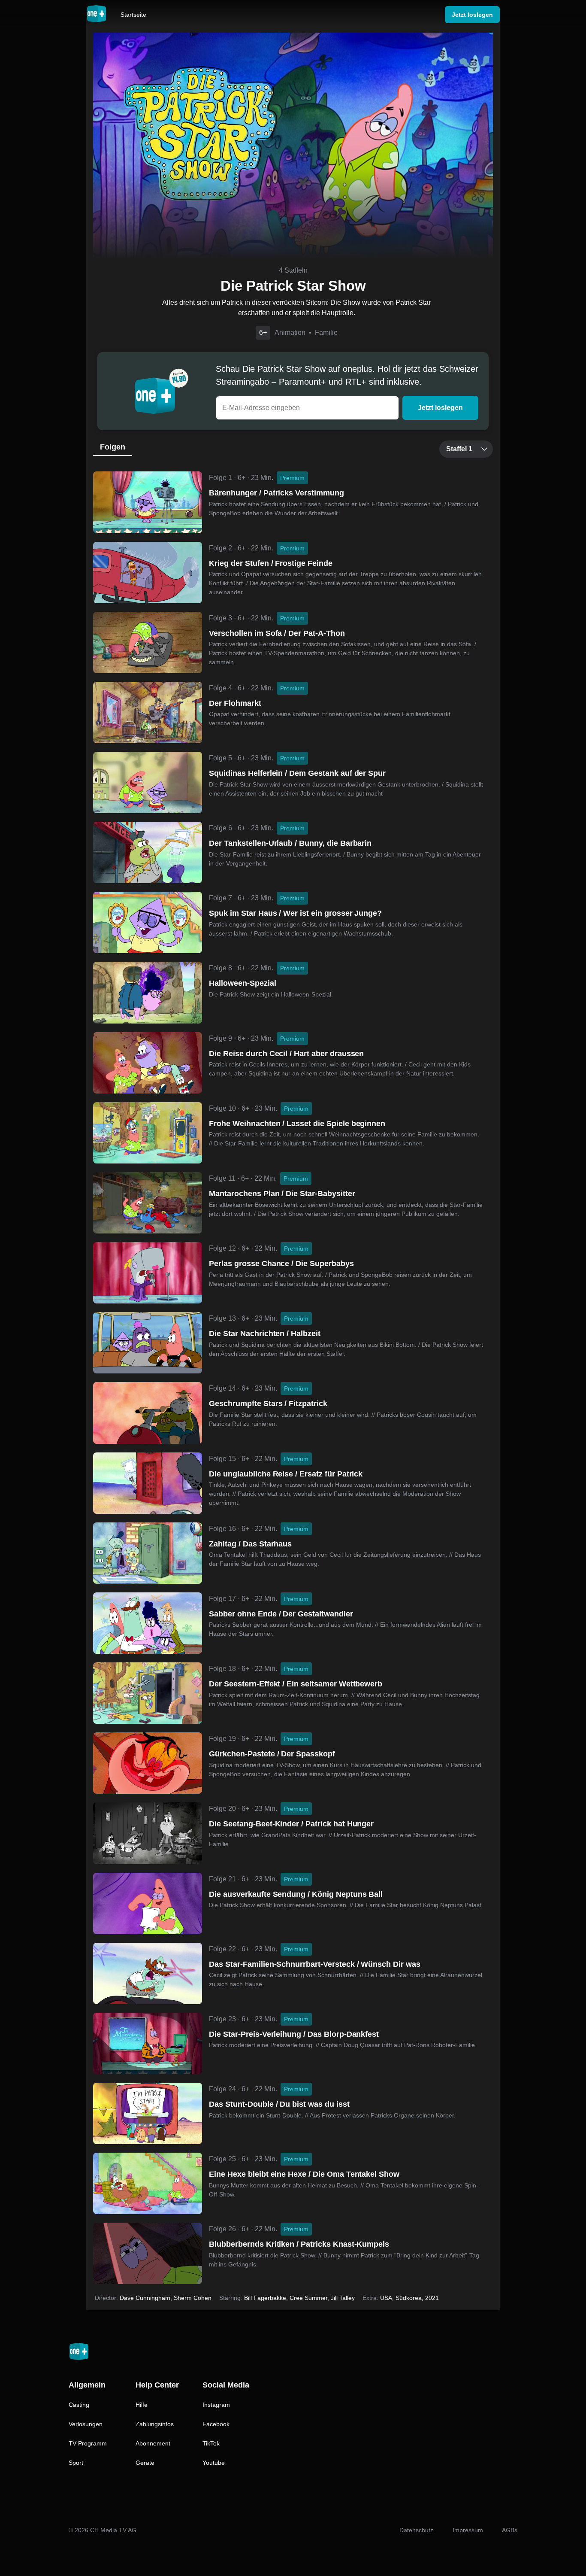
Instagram (216, 2405)
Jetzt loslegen (440, 408)
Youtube (214, 2463)
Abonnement (153, 2443)
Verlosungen (86, 2424)
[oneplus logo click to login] (97, 15)
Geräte (145, 2463)
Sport (76, 2463)
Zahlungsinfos (155, 2424)
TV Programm (88, 2443)
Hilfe (142, 2405)
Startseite (133, 15)
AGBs (510, 2530)
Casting (79, 2405)
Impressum (468, 2530)
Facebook (216, 2424)
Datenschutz (416, 2530)
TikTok (211, 2443)
